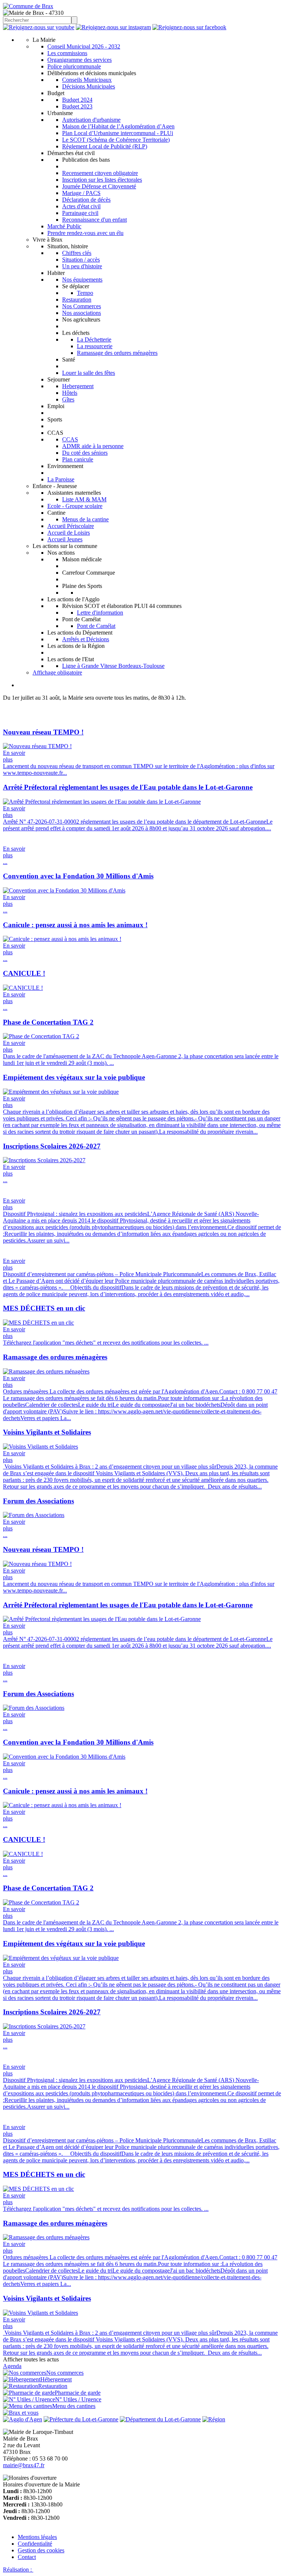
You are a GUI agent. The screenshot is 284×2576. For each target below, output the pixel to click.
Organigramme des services (80, 60)
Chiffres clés (77, 253)
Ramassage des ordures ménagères (117, 353)
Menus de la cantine (85, 519)
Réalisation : (18, 2570)
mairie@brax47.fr (24, 2465)
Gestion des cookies (41, 2550)
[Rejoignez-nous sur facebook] (189, 27)
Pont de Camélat (96, 626)
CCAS (70, 439)
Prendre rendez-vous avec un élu (85, 233)
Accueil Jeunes (65, 539)
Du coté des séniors (85, 453)
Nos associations (82, 313)
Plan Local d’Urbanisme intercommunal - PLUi (118, 133)
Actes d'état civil (81, 206)
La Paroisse (61, 479)
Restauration (77, 300)
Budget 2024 (77, 100)
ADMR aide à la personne (93, 446)
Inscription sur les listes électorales (102, 180)
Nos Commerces (82, 306)
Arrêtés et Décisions (86, 639)
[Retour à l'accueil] (28, 6)
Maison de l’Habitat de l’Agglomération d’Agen (118, 126)
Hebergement (78, 386)
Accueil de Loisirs (69, 533)
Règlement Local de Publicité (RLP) (105, 146)
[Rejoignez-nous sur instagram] (113, 27)
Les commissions (67, 53)
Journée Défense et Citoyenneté (99, 186)
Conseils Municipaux (87, 80)
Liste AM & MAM (84, 499)
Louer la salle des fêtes (89, 373)
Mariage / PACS (81, 193)
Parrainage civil (80, 213)
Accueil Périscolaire (71, 526)
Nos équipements (82, 280)
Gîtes (68, 399)
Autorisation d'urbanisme (91, 120)
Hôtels (70, 393)
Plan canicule (78, 459)
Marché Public (64, 226)
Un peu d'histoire (82, 266)
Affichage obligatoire (57, 672)
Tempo (85, 293)
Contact (27, 2557)
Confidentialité (35, 2544)
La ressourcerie (95, 346)
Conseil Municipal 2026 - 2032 (84, 46)
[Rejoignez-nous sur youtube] (39, 27)
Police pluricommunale (74, 66)
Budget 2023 (77, 106)
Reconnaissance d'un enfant (94, 220)
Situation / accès (81, 260)
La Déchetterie (94, 339)
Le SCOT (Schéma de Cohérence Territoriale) (116, 140)
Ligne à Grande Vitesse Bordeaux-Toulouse (113, 666)
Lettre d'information (100, 613)
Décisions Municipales (89, 86)
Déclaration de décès (86, 200)
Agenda (12, 2366)
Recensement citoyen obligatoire (100, 173)
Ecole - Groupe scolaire (75, 506)
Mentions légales (37, 2537)
